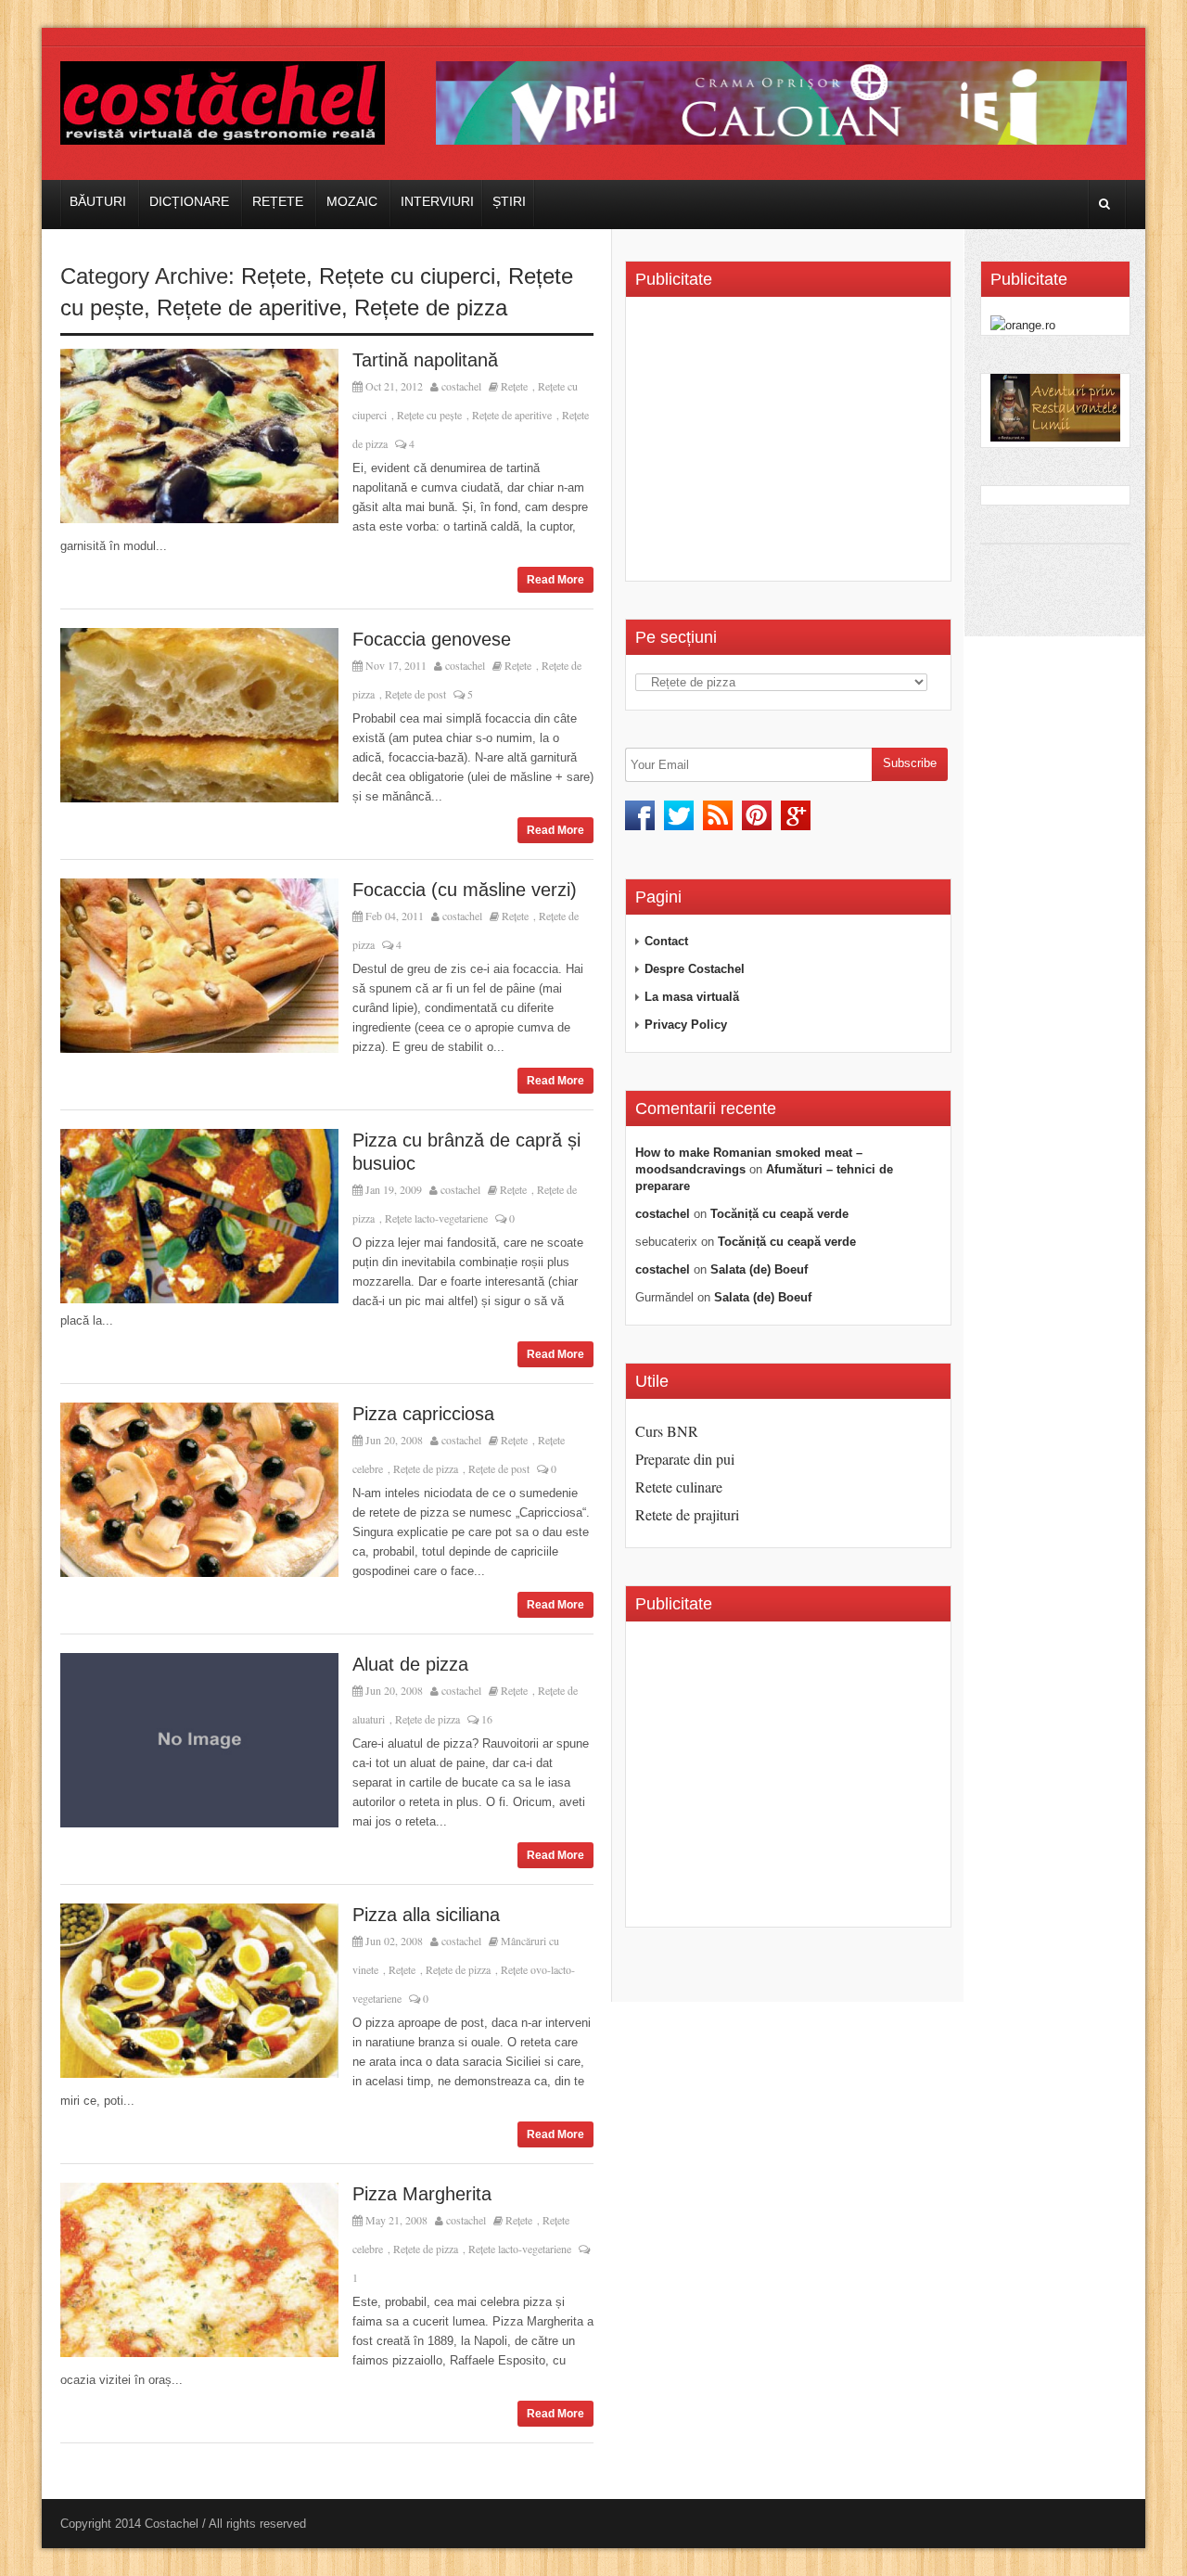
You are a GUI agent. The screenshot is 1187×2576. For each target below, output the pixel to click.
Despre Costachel (695, 969)
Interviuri (437, 201)
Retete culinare (679, 1487)
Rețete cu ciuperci (407, 276)
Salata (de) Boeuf (759, 1269)
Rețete (278, 201)
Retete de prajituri (687, 1514)
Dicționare (189, 201)
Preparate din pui (685, 1459)
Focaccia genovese (432, 639)
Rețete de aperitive (249, 308)
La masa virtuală (692, 997)
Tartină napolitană (425, 360)
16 (485, 1719)
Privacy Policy (686, 1025)
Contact (666, 941)
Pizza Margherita (422, 2194)
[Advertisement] (791, 445)
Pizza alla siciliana (426, 1915)
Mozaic (352, 201)
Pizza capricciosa (423, 1414)
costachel (461, 386)
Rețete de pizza (431, 308)
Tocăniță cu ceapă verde (779, 1214)
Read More (555, 580)
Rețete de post (415, 694)
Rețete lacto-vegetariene (436, 1218)
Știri (509, 201)
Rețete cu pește (429, 415)
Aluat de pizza (410, 1664)
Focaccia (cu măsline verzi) (465, 890)
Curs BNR (667, 1431)
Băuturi (98, 201)
